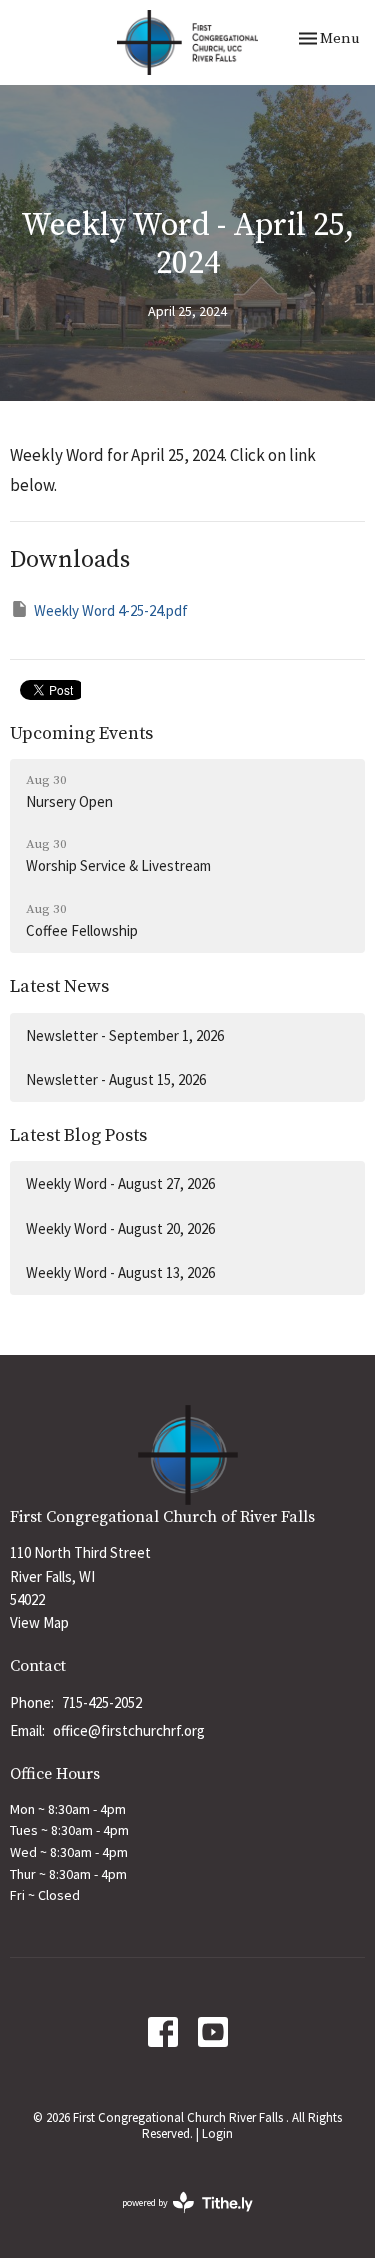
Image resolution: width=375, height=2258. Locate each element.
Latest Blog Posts (78, 1135)
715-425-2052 (102, 1702)
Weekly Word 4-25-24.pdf (111, 610)
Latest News (59, 986)
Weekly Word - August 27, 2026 (120, 1183)
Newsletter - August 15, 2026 (116, 1079)
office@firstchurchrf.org (129, 1730)
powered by (175, 2219)
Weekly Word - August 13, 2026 (120, 1272)
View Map (39, 1622)
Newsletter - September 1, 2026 (125, 1035)
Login (217, 2133)
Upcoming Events (81, 733)
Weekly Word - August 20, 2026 (120, 1228)
